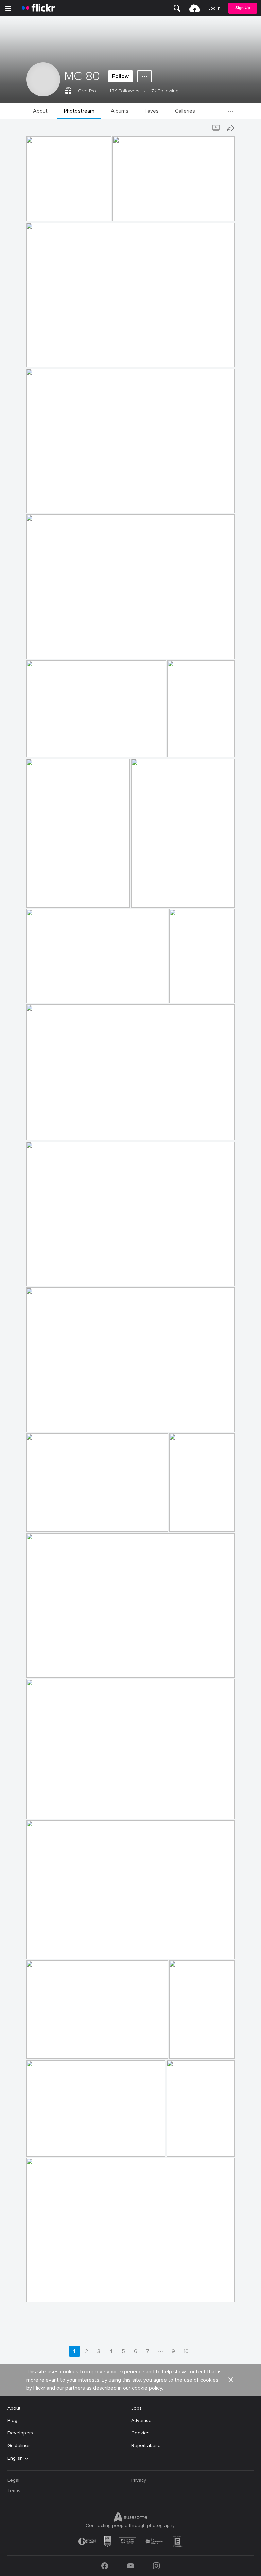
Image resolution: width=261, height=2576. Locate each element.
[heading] (38, 8)
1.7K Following (164, 91)
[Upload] (195, 8)
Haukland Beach (47, 1275)
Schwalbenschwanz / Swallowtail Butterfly (186, 1521)
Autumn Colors (45, 1421)
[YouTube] (130, 2566)
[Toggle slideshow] (216, 128)
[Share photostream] (231, 128)
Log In (214, 8)
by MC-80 (37, 216)
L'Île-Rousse (42, 2292)
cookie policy (147, 2388)
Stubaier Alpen (45, 356)
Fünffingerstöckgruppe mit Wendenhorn (73, 2146)
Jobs (136, 2408)
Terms (14, 2491)
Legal (13, 2480)
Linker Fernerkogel (135, 211)
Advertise (141, 2420)
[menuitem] (177, 8)
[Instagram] (156, 2566)
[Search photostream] (203, 128)
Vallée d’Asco (43, 747)
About (14, 2408)
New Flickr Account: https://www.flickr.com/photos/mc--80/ (55, 211)
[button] (90, 215)
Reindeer (39, 2048)
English (15, 2458)
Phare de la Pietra (49, 502)
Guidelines (19, 2446)
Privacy (139, 2480)
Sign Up (243, 8)
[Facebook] (105, 2566)
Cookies (140, 2433)
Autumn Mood (45, 1521)
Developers (20, 2433)
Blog (12, 2420)
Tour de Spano (45, 1667)
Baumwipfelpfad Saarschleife (186, 747)
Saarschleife (42, 992)
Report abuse (146, 2446)
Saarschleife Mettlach (53, 648)
